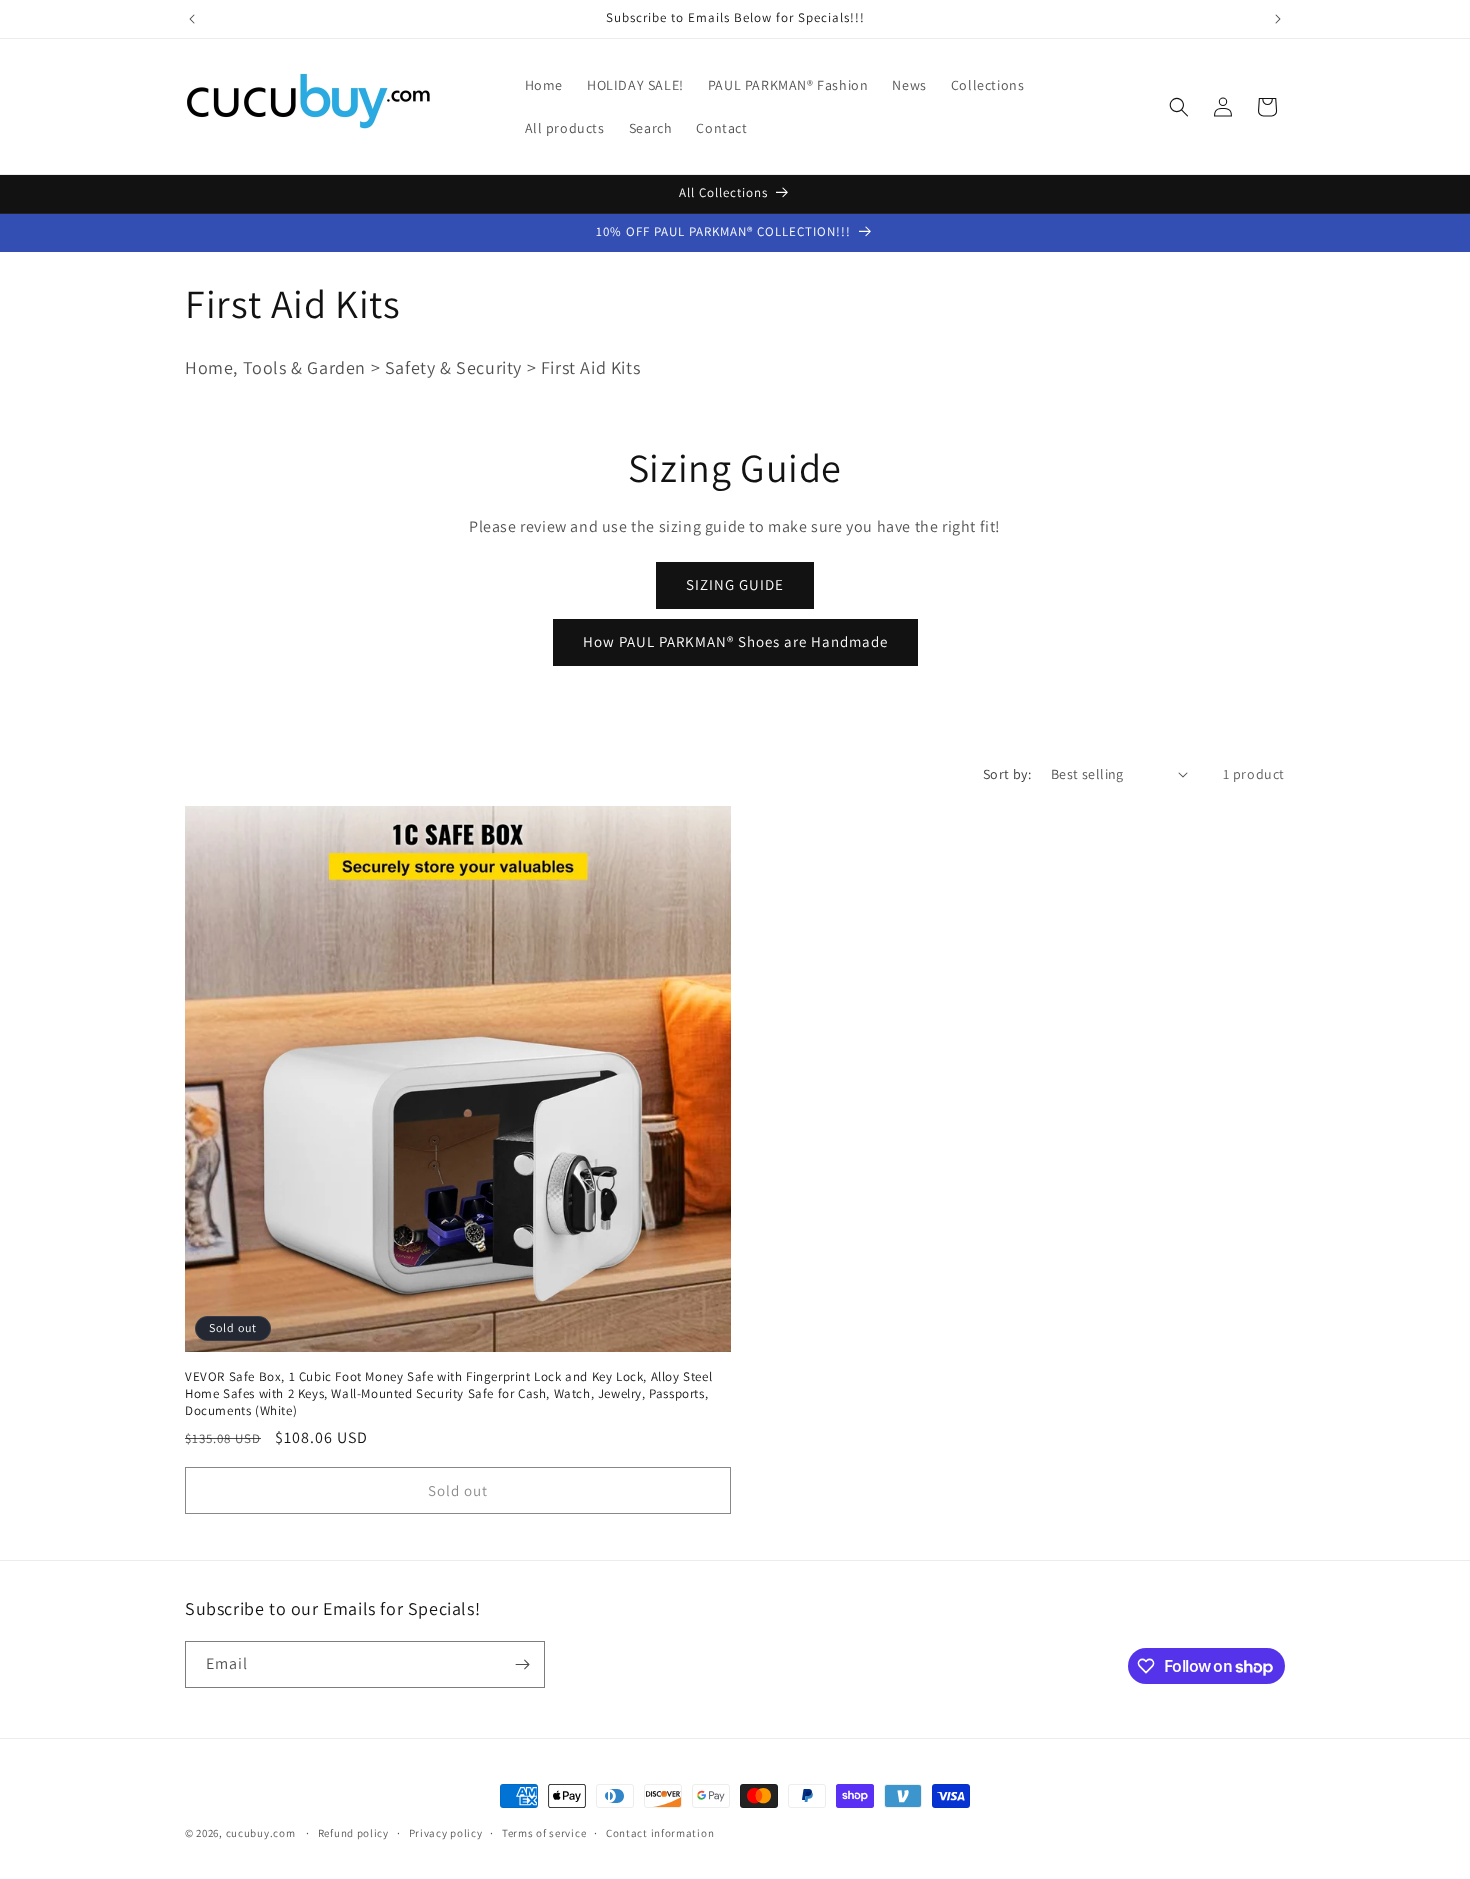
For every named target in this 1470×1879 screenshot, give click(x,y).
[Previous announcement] (192, 19)
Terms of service (544, 1833)
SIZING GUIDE (735, 584)
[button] (1179, 107)
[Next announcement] (1278, 19)
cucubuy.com (261, 1833)
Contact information (660, 1833)
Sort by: (1007, 774)
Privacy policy (446, 1833)
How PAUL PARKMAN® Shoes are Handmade (735, 641)
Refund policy (353, 1833)
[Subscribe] (522, 1664)
